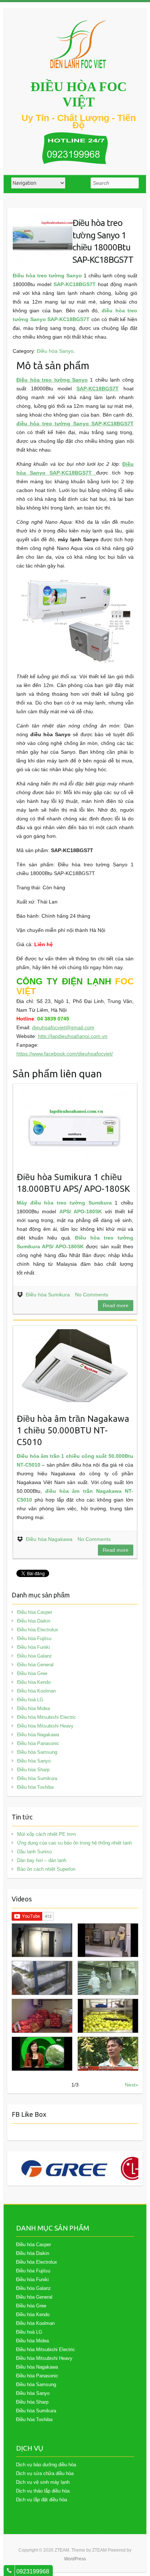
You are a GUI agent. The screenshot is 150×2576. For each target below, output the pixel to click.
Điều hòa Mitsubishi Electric (47, 1717)
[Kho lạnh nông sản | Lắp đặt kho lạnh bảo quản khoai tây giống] (42, 2054)
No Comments (92, 1295)
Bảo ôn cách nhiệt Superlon (46, 1869)
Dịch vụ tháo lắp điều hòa (43, 2491)
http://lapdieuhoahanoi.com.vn (73, 1036)
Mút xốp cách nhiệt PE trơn (46, 1834)
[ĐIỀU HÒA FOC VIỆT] (79, 44)
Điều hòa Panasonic (38, 1743)
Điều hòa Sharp (33, 1770)
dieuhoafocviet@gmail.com (63, 1027)
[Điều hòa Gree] (64, 2169)
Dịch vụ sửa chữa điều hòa (45, 2473)
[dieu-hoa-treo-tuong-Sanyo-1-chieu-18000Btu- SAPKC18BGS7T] (43, 218)
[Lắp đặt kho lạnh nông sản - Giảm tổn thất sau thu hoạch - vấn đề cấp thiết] (108, 2054)
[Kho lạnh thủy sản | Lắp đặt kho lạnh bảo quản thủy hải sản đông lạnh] (108, 1978)
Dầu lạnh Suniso (34, 1852)
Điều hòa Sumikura (48, 1295)
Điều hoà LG (30, 1700)
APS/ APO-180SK (81, 1211)
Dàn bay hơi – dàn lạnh (42, 1860)
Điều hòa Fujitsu (34, 1638)
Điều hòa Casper (35, 1612)
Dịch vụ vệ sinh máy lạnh (43, 2482)
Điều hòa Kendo (34, 1682)
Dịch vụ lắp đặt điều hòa (42, 2500)
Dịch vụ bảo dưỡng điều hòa (46, 2465)
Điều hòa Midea (33, 1708)
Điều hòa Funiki (33, 1647)
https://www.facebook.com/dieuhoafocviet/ (65, 1054)
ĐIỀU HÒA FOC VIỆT (79, 94)
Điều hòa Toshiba (35, 1787)
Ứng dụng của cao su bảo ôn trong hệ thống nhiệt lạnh (74, 1843)
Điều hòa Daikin (34, 1621)
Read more (116, 1305)
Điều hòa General (35, 1665)
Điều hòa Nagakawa (49, 1539)
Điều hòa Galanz (35, 1656)
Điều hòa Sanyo (55, 351)
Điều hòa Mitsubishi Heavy (45, 1726)
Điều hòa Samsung (37, 1752)
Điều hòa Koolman (36, 1691)
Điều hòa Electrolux (38, 1630)
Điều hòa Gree (32, 1673)
